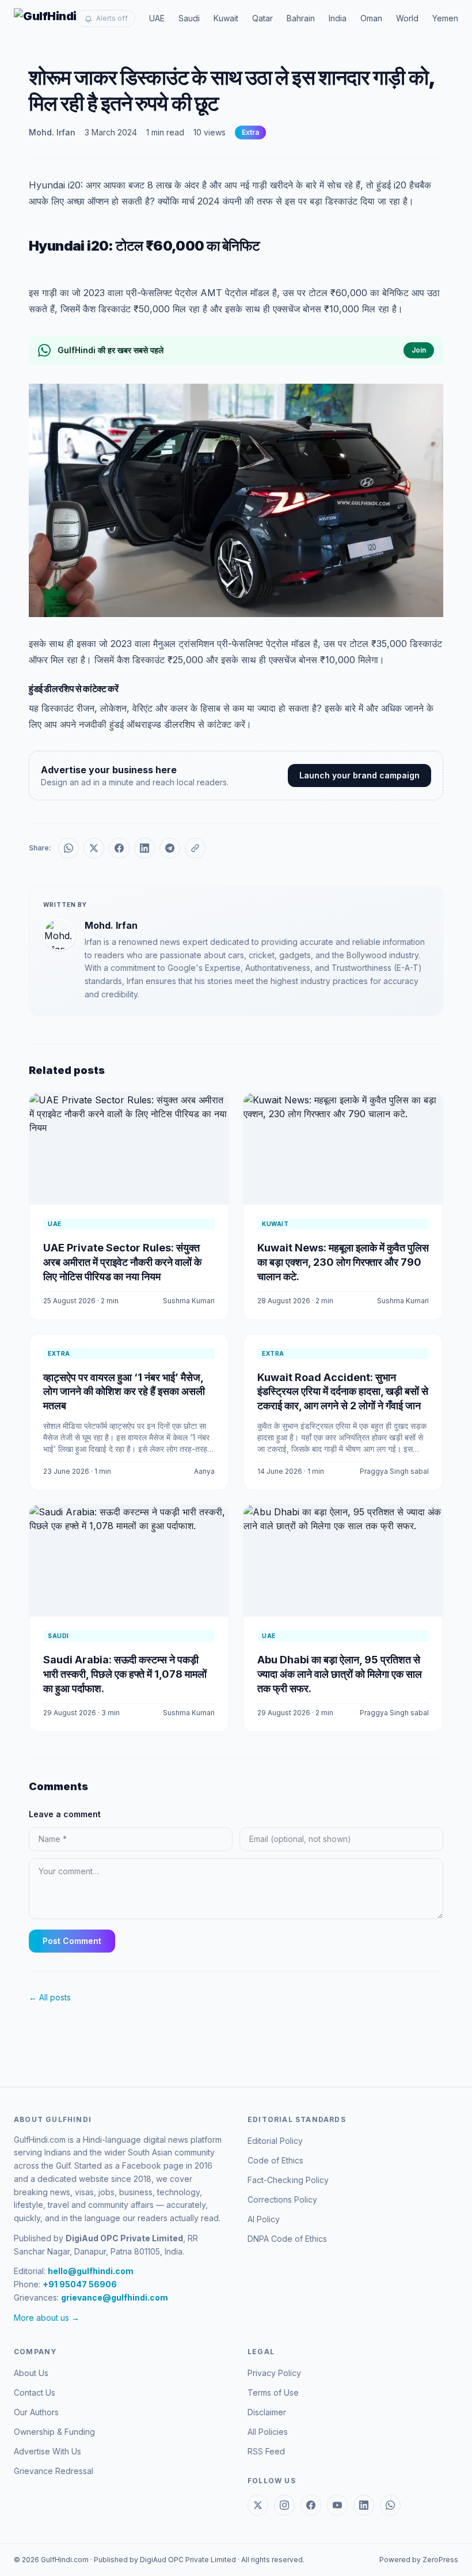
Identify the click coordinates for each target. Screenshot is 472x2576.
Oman (371, 18)
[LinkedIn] (364, 2505)
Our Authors (36, 2412)
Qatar (262, 18)
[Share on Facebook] (119, 848)
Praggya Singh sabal (394, 1471)
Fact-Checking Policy (288, 2180)
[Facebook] (311, 2505)
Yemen (445, 18)
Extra (250, 132)
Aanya (204, 1471)
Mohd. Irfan (52, 132)
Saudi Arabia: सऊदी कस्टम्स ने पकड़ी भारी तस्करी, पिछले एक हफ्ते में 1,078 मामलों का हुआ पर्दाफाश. (125, 1674)
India (338, 18)
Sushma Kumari (189, 1301)
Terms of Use (273, 2392)
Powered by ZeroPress (419, 2560)
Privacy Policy (274, 2373)
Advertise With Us (47, 2451)
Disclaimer (267, 2412)
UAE (157, 18)
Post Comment (72, 1941)
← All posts (50, 1997)
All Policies (268, 2432)
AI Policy (264, 2219)
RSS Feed (266, 2451)
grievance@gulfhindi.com (115, 2297)
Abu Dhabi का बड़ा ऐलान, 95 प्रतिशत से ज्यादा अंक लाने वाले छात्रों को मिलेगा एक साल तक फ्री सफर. (340, 1674)
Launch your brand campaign (359, 775)
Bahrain (301, 18)
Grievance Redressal (54, 2471)
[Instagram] (284, 2505)
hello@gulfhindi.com (91, 2271)
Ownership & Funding (54, 2432)
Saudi (189, 18)
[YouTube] (337, 2505)
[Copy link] (195, 848)
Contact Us (35, 2392)
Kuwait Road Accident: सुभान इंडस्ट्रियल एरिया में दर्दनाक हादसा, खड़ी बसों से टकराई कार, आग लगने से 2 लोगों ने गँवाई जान (343, 1392)
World (407, 18)
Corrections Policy (282, 2199)
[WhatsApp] (390, 2505)
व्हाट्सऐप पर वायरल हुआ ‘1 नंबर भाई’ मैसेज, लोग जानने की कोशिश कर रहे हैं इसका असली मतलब (124, 1392)
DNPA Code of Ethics (287, 2239)
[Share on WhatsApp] (68, 848)
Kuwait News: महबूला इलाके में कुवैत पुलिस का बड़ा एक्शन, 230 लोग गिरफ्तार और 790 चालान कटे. (343, 1262)
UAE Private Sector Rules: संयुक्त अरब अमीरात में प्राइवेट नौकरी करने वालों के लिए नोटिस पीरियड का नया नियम (122, 1262)
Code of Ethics (275, 2160)
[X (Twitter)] (258, 2505)
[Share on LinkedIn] (144, 848)
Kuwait (226, 18)
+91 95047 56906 (80, 2284)
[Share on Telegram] (170, 848)
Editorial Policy (275, 2141)
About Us (31, 2373)
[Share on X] (94, 848)
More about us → (47, 2318)
